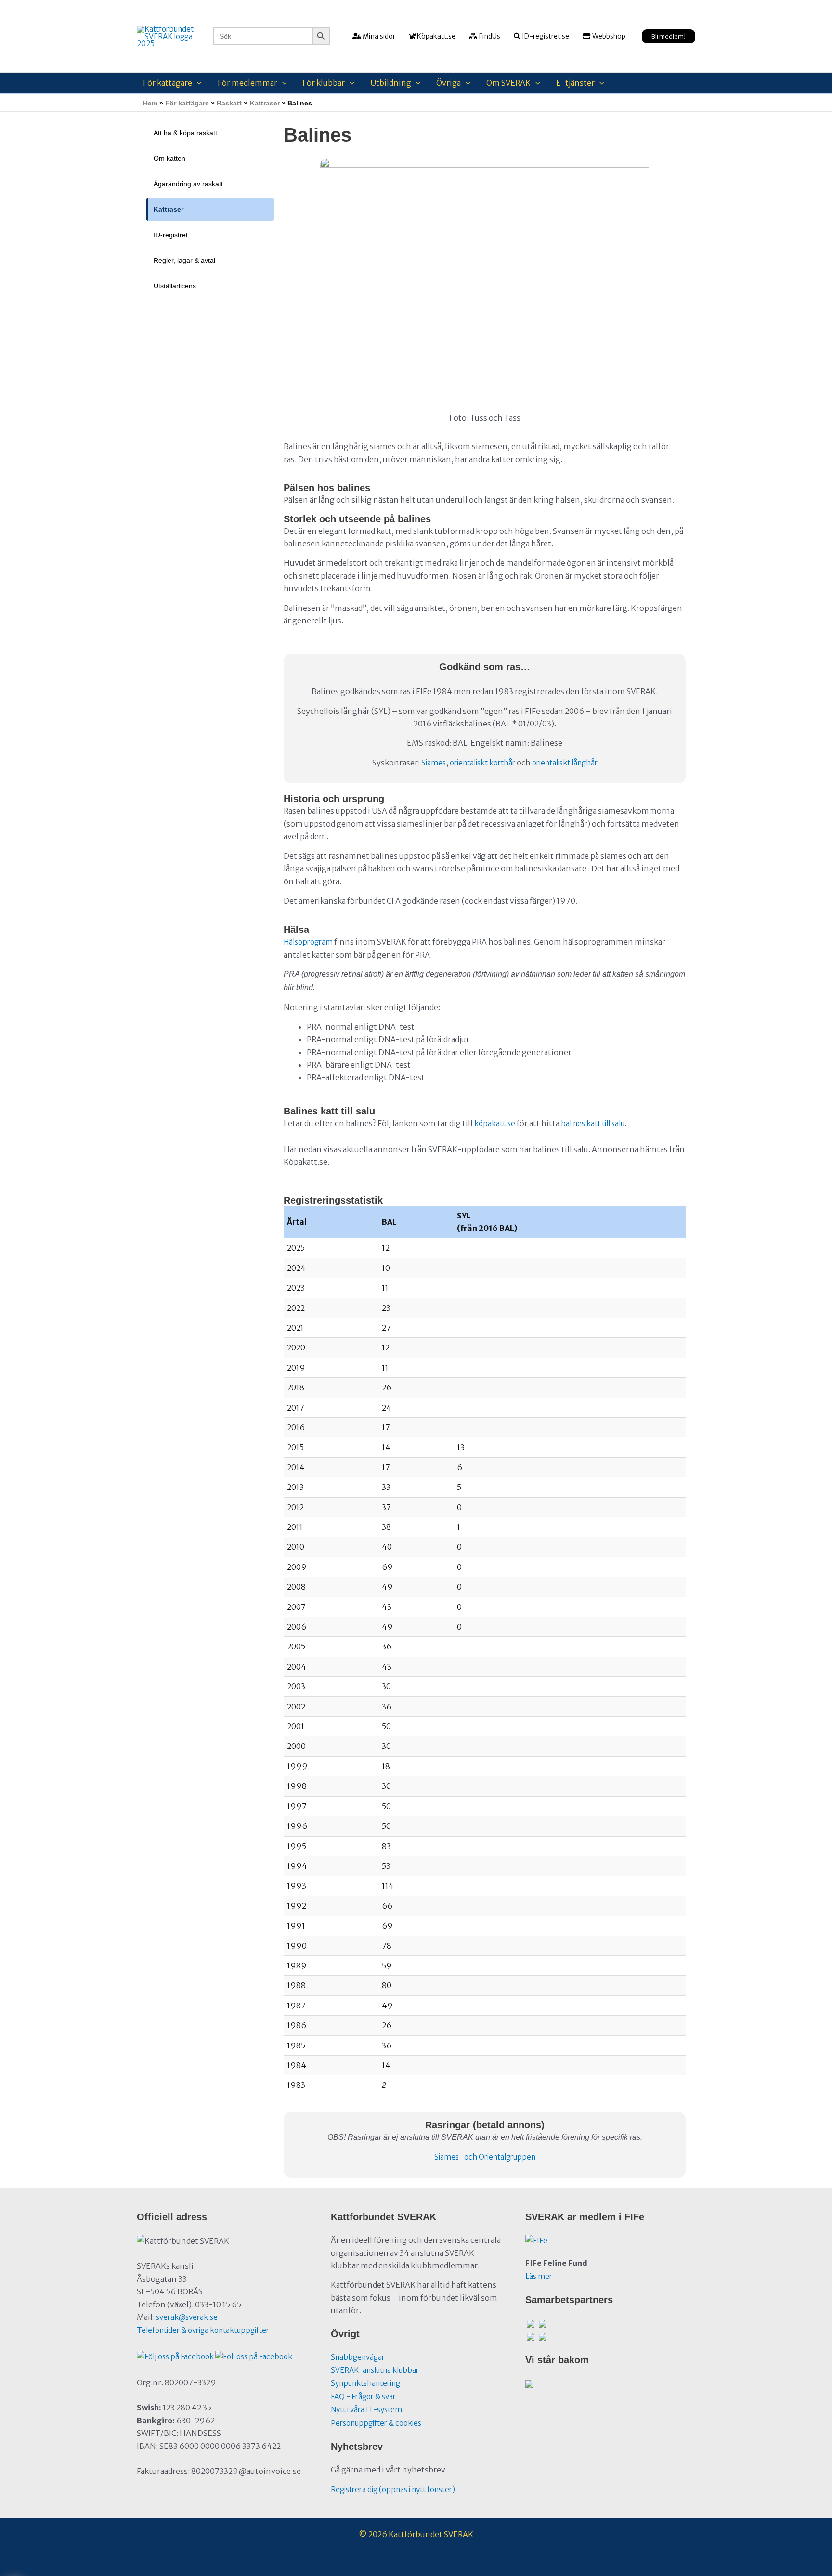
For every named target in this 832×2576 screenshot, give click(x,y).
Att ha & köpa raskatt (185, 133)
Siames (434, 763)
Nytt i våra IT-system (366, 2410)
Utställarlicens (175, 286)
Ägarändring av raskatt (188, 184)
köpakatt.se (495, 1123)
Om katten (169, 158)
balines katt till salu (593, 1123)
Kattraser (169, 209)
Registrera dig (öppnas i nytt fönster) (393, 2490)
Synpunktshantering (365, 2383)
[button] (669, 36)
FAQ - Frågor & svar (363, 2397)
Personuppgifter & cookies (376, 2423)
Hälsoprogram (308, 942)
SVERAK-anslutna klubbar (375, 2370)
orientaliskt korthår (482, 763)
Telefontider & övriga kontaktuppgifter (203, 2330)
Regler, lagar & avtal (184, 260)
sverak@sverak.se (187, 2317)
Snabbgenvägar (358, 2357)
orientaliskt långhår (565, 763)
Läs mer (539, 2276)
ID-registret (171, 235)
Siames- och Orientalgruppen (485, 2157)
